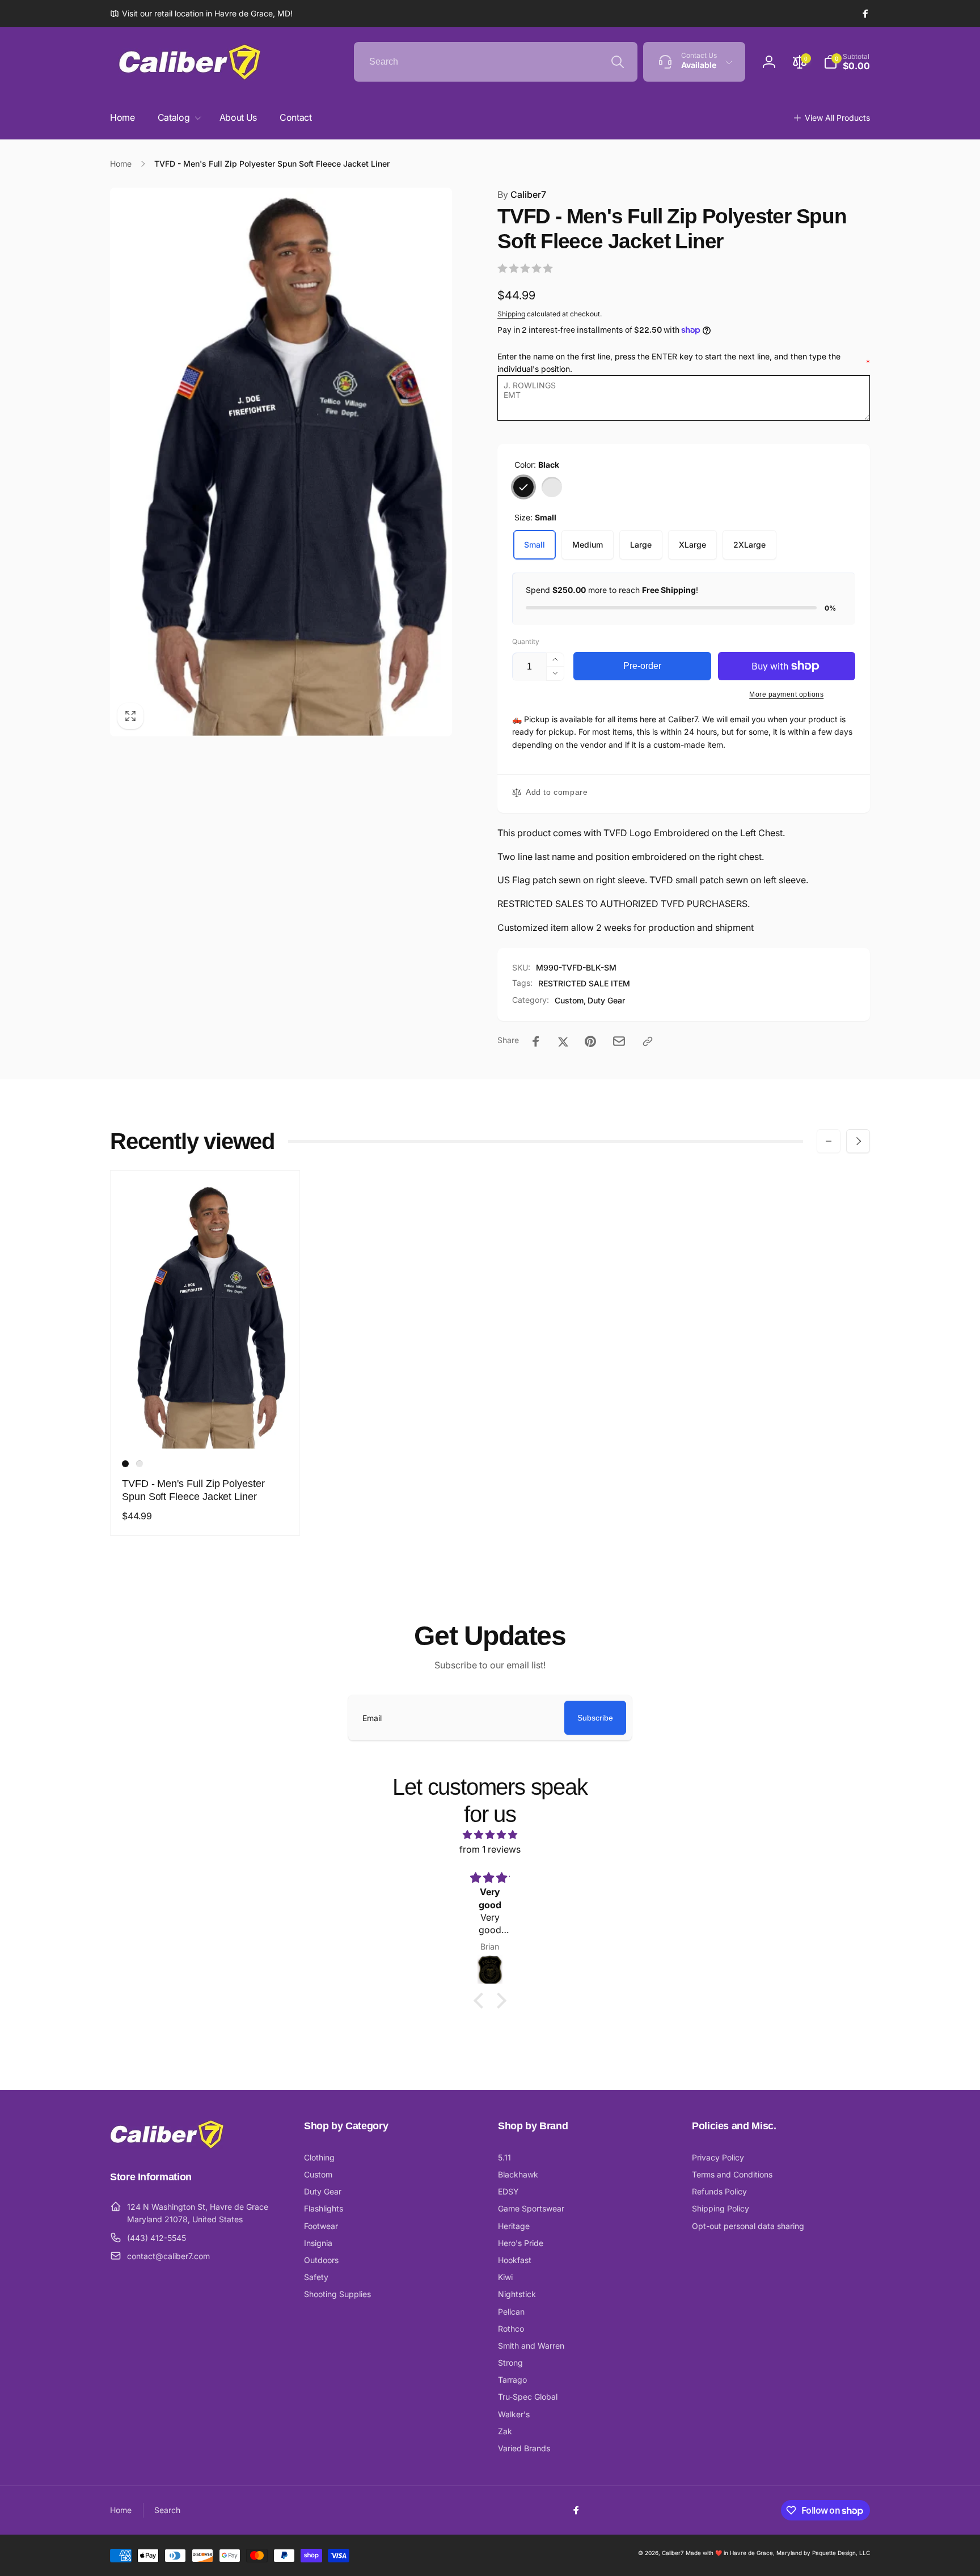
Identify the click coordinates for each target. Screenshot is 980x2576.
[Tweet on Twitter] (563, 1041)
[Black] (523, 487)
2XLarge (749, 545)
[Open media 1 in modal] (281, 462)
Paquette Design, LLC (841, 2553)
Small (535, 545)
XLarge (692, 545)
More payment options (786, 694)
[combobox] (496, 62)
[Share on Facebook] (536, 1041)
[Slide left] (829, 1141)
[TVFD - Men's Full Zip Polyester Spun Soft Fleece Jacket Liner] (206, 1428)
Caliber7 (522, 194)
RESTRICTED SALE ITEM (584, 983)
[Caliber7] (167, 2146)
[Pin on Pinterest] (590, 1041)
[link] (201, 14)
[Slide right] (858, 1141)
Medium (588, 545)
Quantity (526, 641)
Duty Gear (606, 1000)
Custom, (570, 1000)
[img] (490, 1835)
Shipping (511, 314)
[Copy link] (648, 1041)
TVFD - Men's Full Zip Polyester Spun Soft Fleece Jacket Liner (193, 1490)
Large (641, 545)
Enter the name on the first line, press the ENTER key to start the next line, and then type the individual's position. (684, 363)
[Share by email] (619, 1041)
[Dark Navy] (552, 487)
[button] (847, 62)
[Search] (618, 62)
